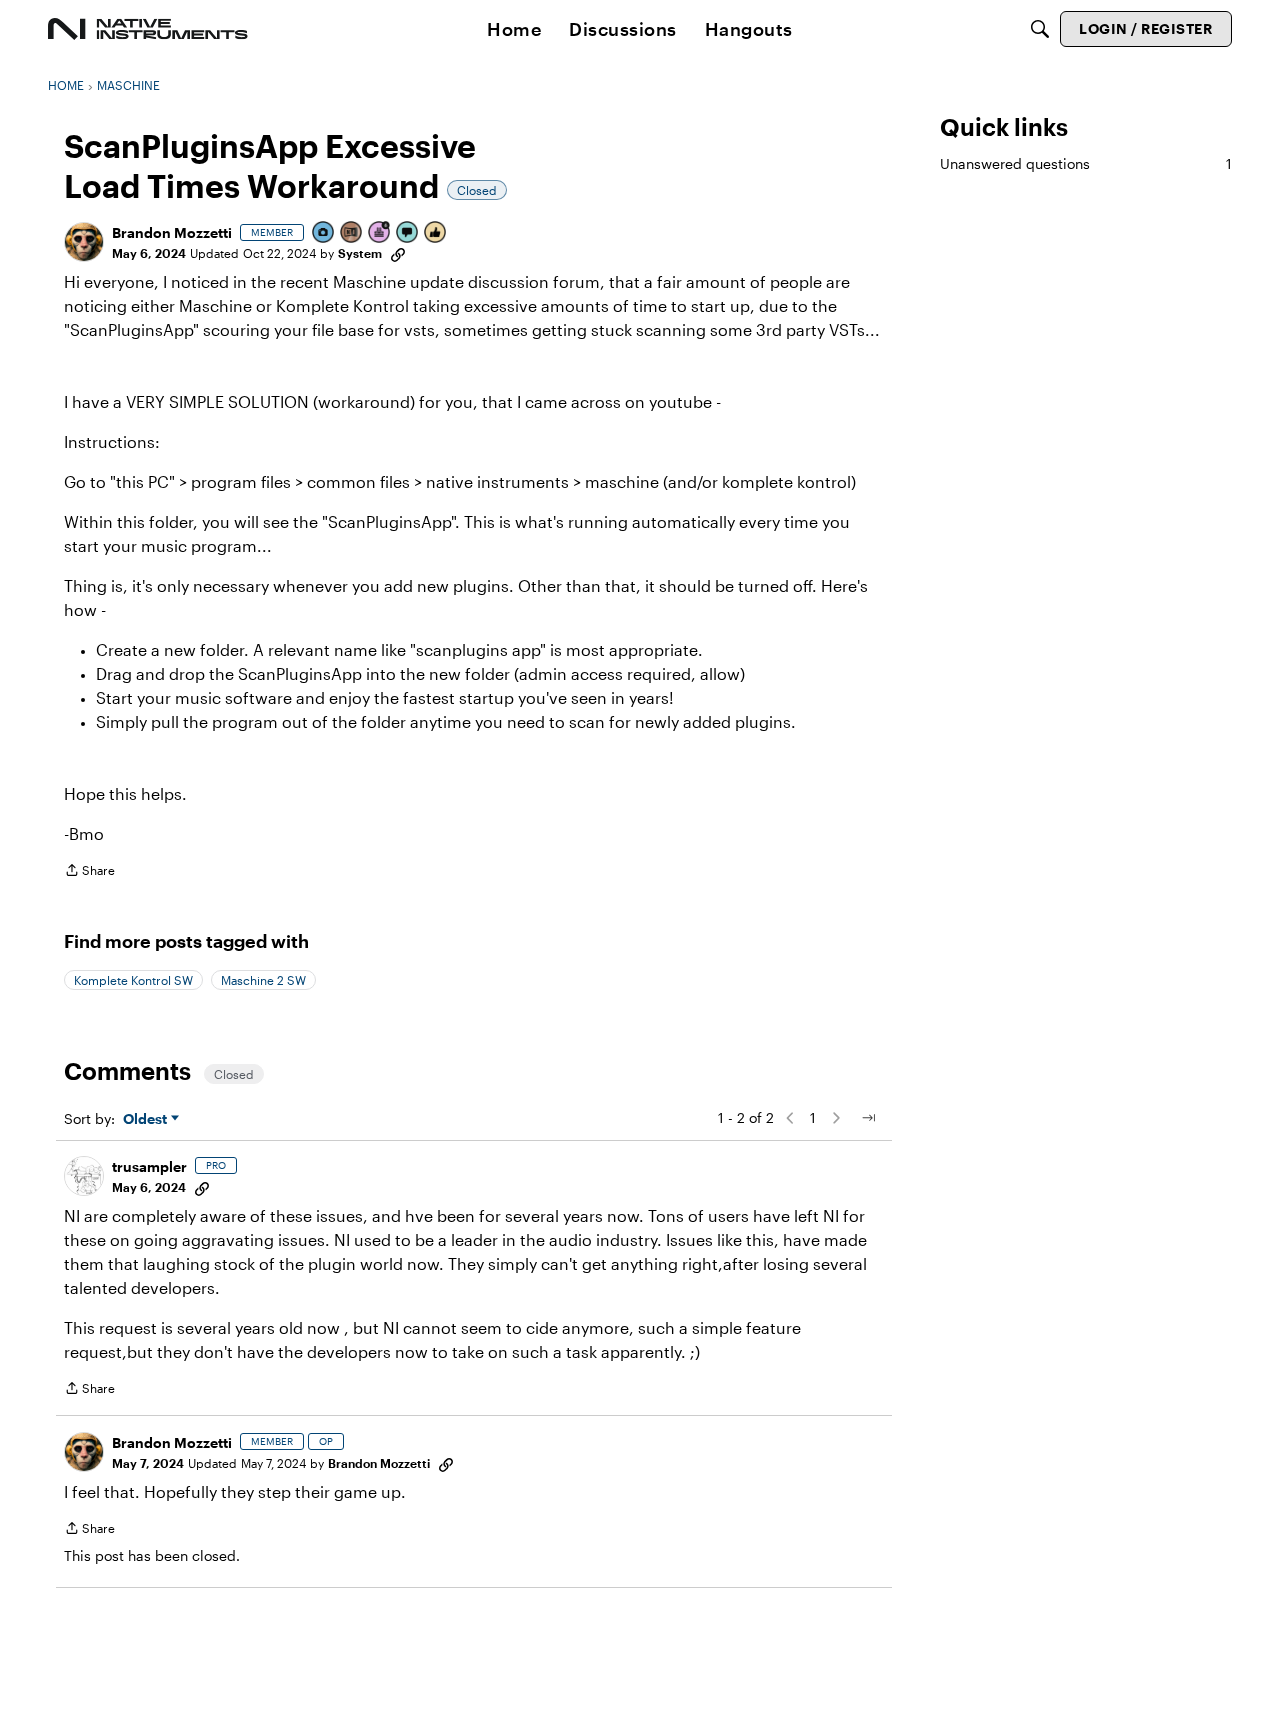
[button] (84, 242)
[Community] (148, 29)
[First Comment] (408, 233)
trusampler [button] (149, 1166)
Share (89, 872)
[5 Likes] (436, 233)
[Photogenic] (324, 233)
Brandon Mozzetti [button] (172, 232)
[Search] (1040, 29)
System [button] (360, 253)
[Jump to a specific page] (868, 1118)
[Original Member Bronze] (352, 233)
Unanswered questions (1086, 163)
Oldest (147, 1119)
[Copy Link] (398, 253)
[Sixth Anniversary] (380, 233)
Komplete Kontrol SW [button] (133, 980)
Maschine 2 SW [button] (263, 980)
